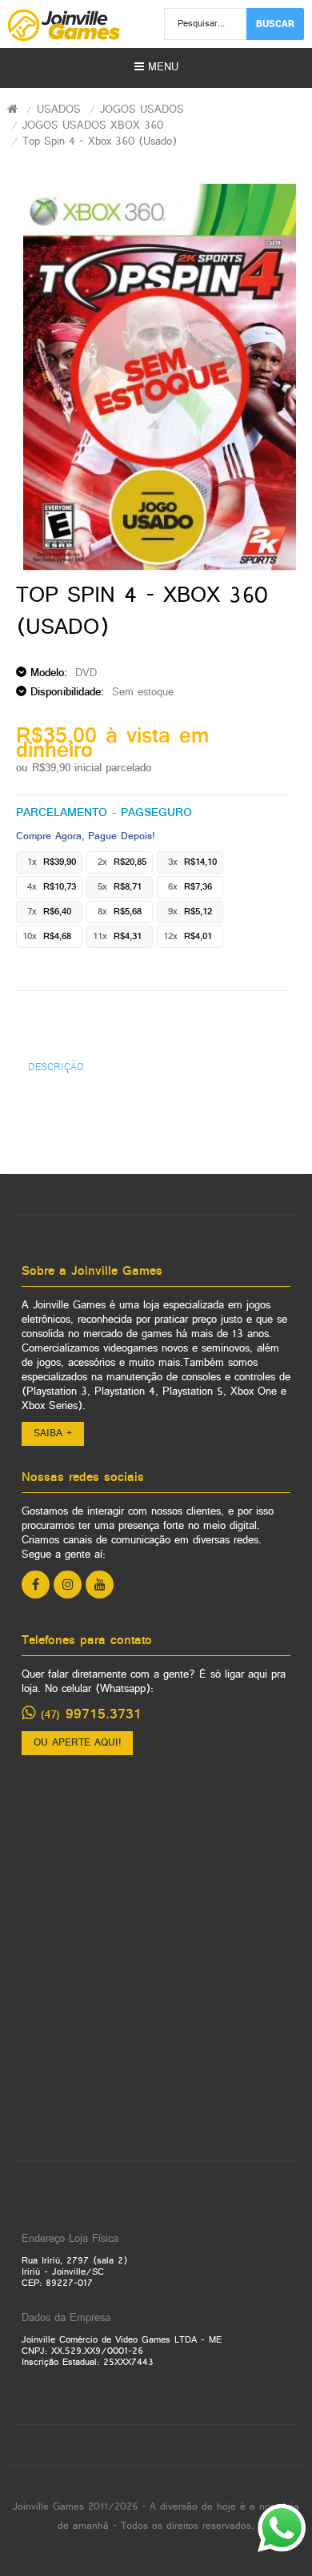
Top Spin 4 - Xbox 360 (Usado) (100, 142)
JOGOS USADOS (142, 110)
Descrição (56, 1066)
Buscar (275, 23)
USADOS (59, 110)
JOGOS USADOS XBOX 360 (93, 126)
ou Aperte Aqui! (77, 1743)
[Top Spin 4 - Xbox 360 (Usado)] (160, 378)
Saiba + (53, 1434)
